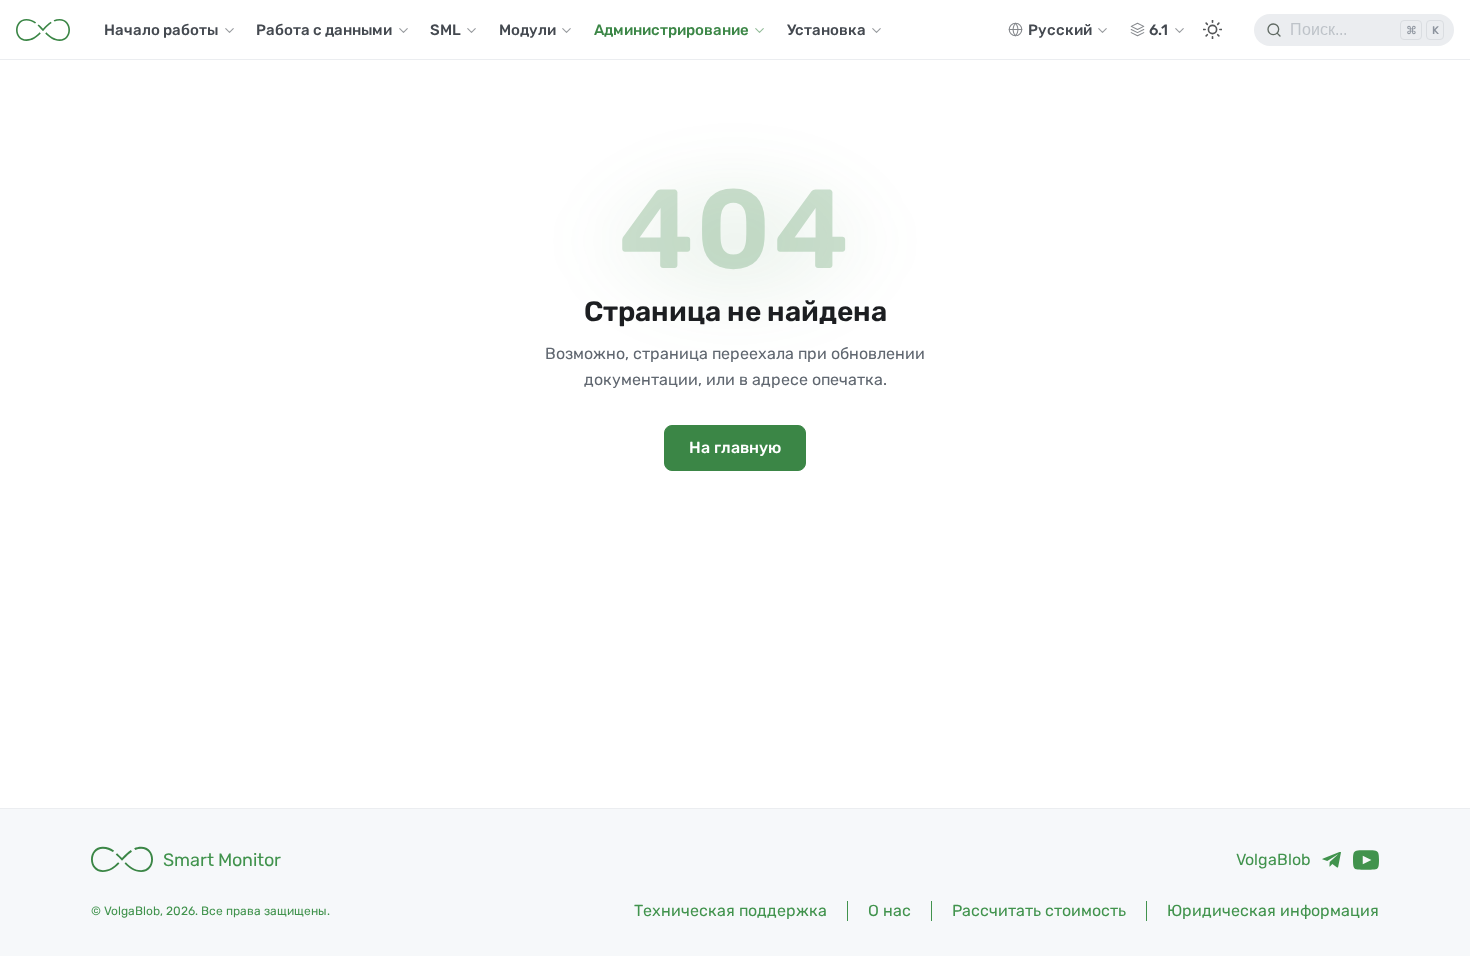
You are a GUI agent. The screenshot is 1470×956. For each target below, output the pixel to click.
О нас (889, 910)
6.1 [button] (1158, 30)
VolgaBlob (1273, 859)
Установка (826, 30)
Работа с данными (324, 30)
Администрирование (671, 30)
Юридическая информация (1273, 910)
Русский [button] (1060, 30)
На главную (735, 447)
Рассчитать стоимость (1039, 910)
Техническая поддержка (730, 910)
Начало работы (161, 30)
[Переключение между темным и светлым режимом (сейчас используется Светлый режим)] (1212, 30)
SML (445, 30)
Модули (527, 30)
